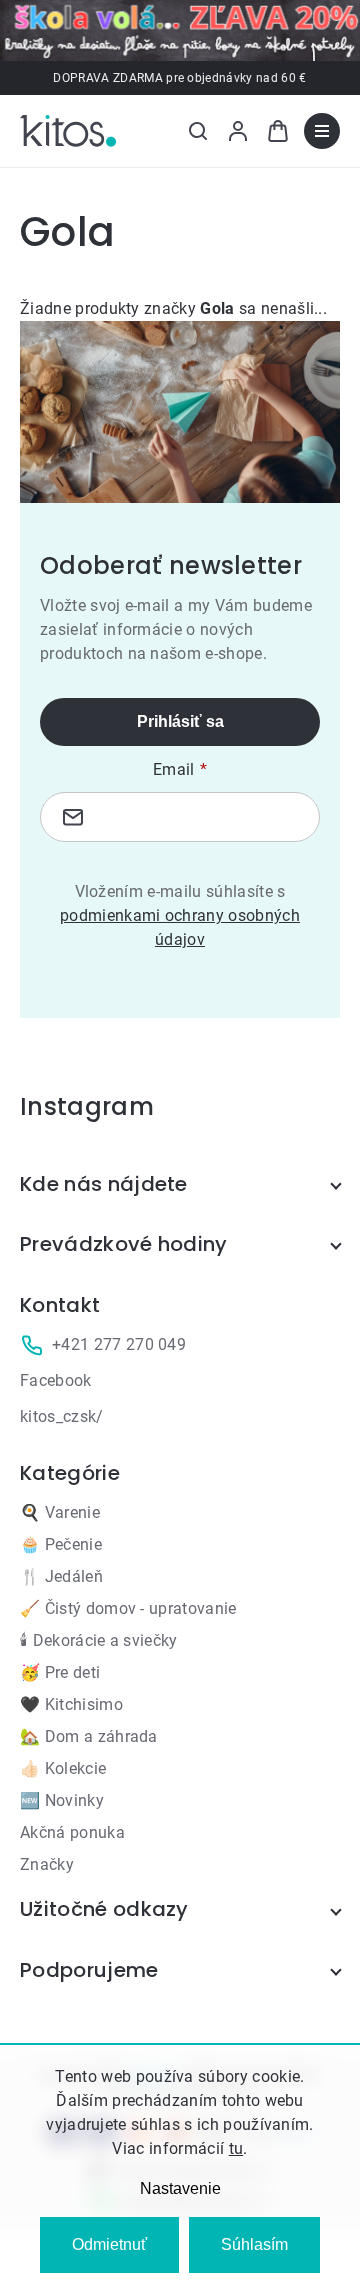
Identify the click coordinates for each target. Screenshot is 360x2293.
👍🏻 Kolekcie (63, 1768)
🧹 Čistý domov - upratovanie (128, 1608)
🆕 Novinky (62, 1800)
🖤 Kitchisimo (71, 1704)
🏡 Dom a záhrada (89, 1736)
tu (236, 2148)
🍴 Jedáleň (61, 1576)
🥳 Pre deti (60, 1672)
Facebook (56, 1380)
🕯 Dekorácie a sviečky (99, 1640)
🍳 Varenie (60, 1512)
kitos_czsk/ (62, 1416)
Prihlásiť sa (180, 721)
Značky (47, 1864)
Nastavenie (180, 2188)
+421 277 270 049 (119, 1344)
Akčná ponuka (72, 1832)
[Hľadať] (198, 131)
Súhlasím (254, 2244)
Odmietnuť (109, 2244)
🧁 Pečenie (61, 1544)
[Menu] (322, 131)
